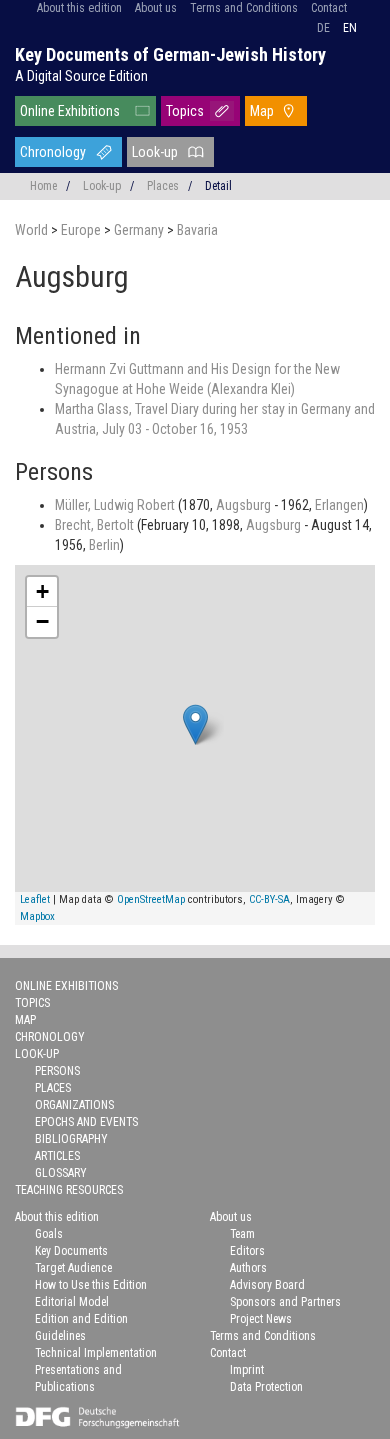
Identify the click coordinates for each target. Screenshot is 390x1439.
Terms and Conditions (244, 8)
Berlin (104, 545)
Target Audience (73, 1268)
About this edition (79, 8)
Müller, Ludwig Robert (116, 505)
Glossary (61, 1173)
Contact (329, 8)
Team (242, 1234)
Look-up (155, 152)
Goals (49, 1234)
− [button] (42, 621)
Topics (185, 111)
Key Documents (71, 1251)
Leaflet (35, 899)
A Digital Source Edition (81, 76)
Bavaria (197, 230)
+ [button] (42, 591)
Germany (140, 230)
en (350, 28)
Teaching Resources (69, 1190)
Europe (82, 230)
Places (163, 186)
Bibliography (71, 1139)
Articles (57, 1156)
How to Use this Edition (91, 1285)
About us (156, 8)
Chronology (53, 152)
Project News (261, 1319)
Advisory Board (267, 1285)
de (323, 28)
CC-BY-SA (269, 899)
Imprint (247, 1370)
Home (43, 186)
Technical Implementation (96, 1353)
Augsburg (245, 505)
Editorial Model (72, 1302)
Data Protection (266, 1387)
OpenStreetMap (151, 899)
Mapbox (37, 916)
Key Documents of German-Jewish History (170, 54)
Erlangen (339, 505)
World (33, 230)
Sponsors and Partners (285, 1302)
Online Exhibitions (70, 111)
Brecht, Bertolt (96, 525)
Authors (248, 1268)
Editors (247, 1251)
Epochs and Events (86, 1122)
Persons (57, 1071)
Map (262, 111)
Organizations (74, 1105)
